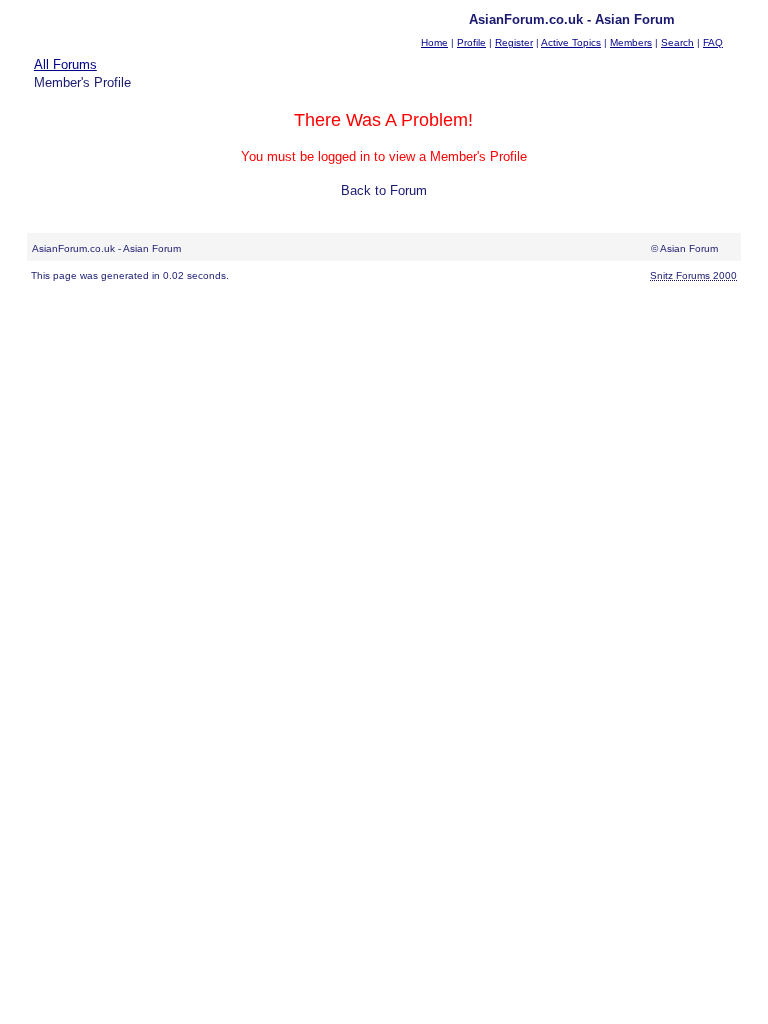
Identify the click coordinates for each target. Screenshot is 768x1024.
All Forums (65, 64)
